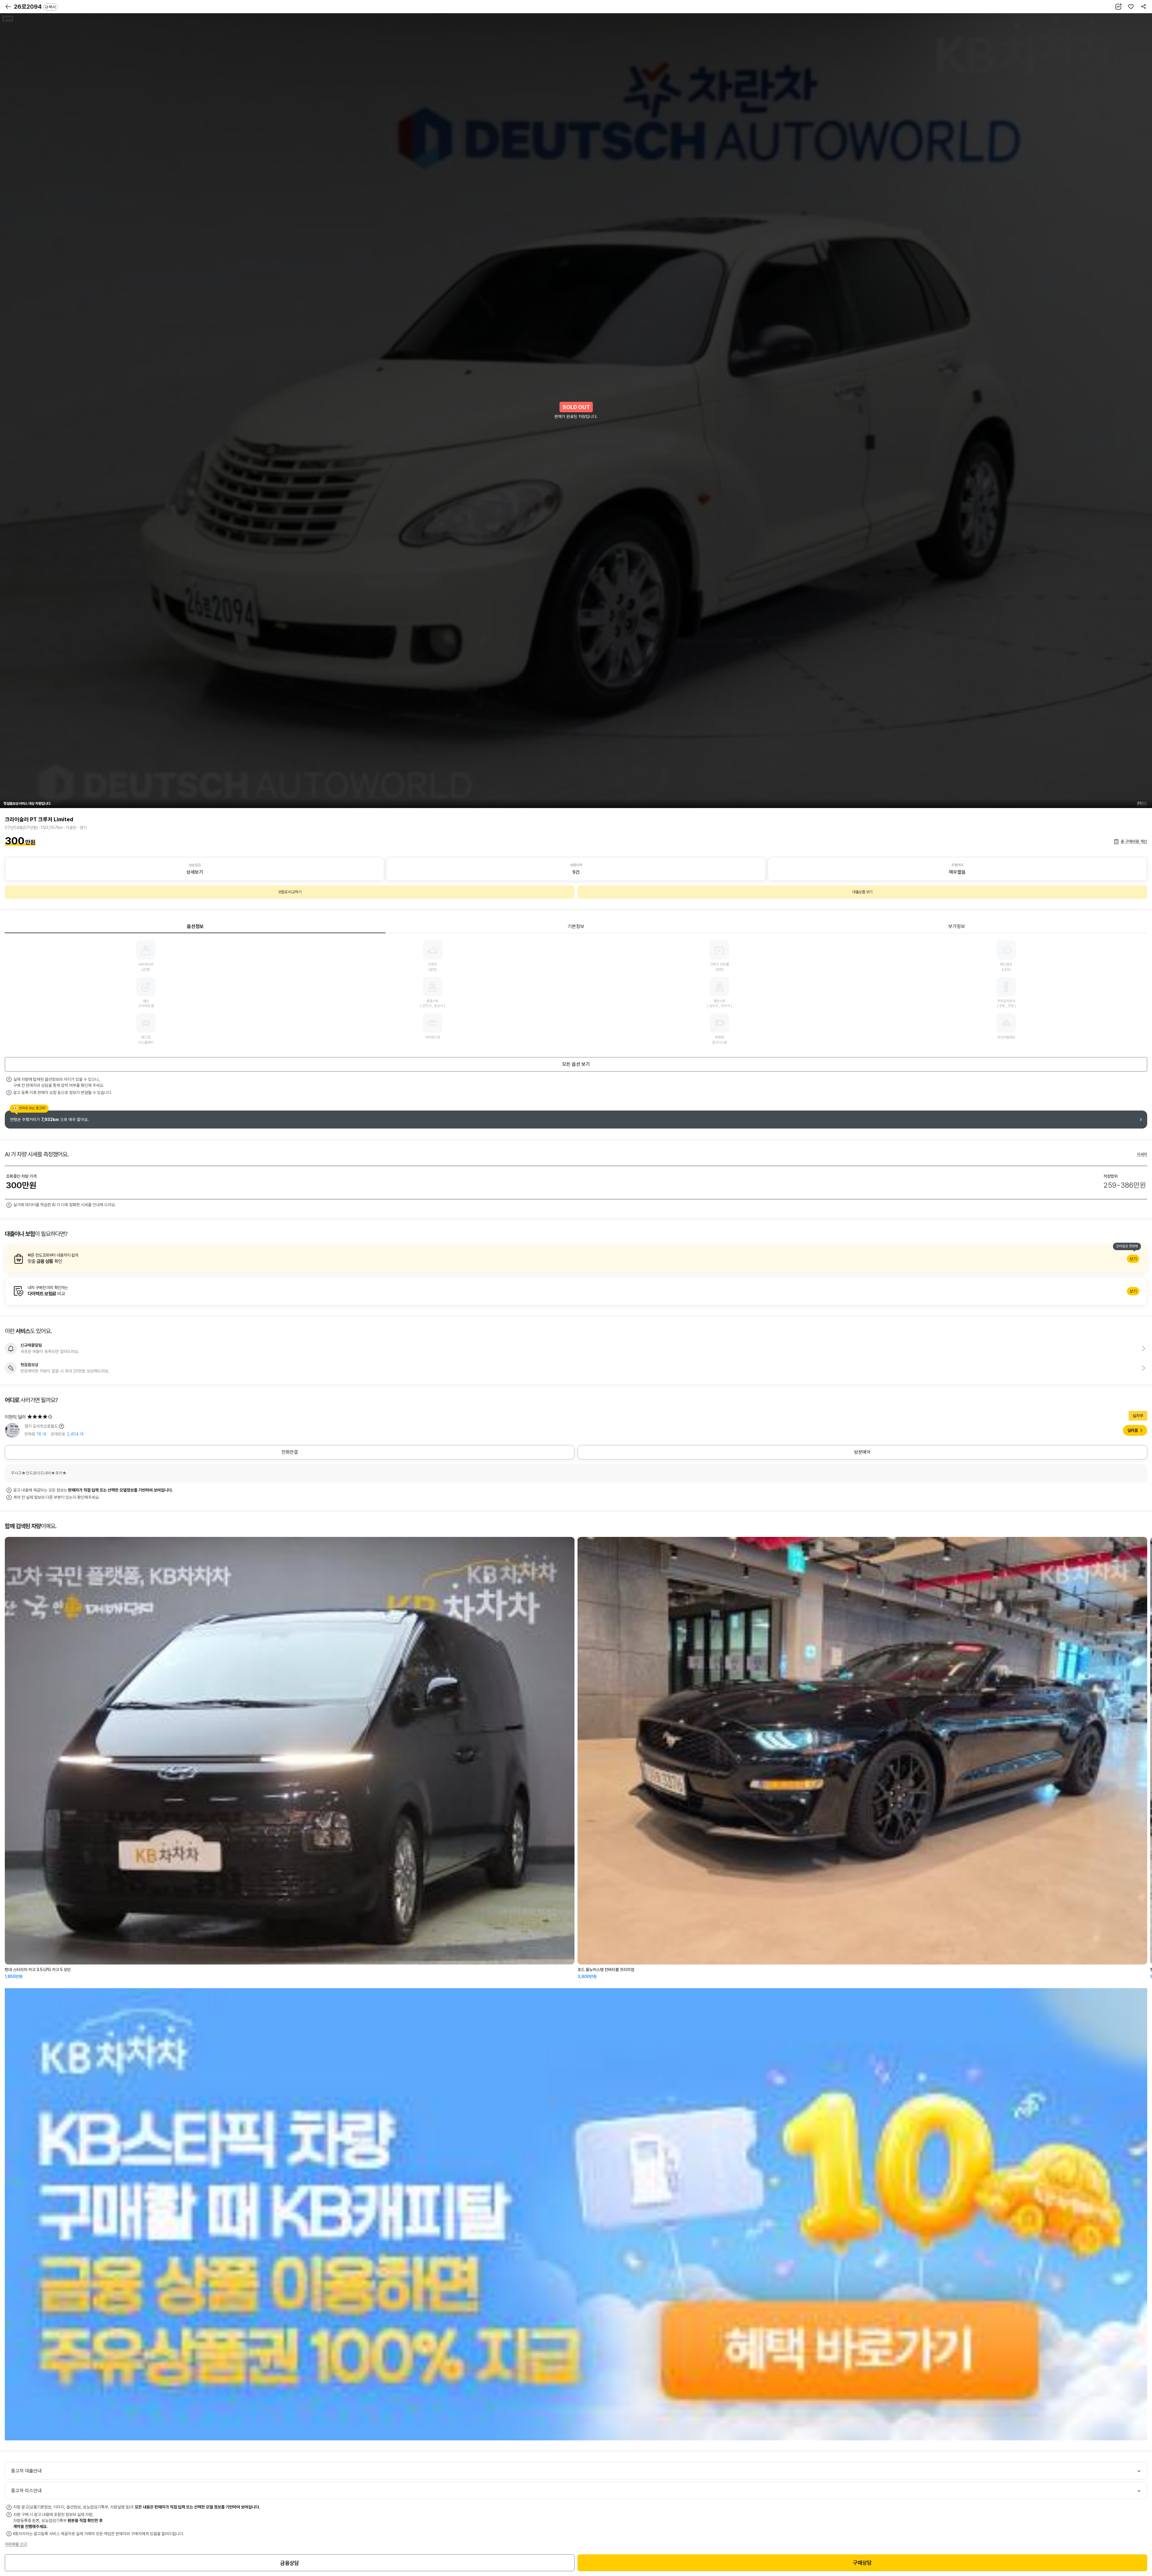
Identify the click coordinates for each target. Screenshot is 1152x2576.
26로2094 (35, 7)
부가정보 (957, 926)
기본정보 (576, 926)
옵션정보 (195, 926)
